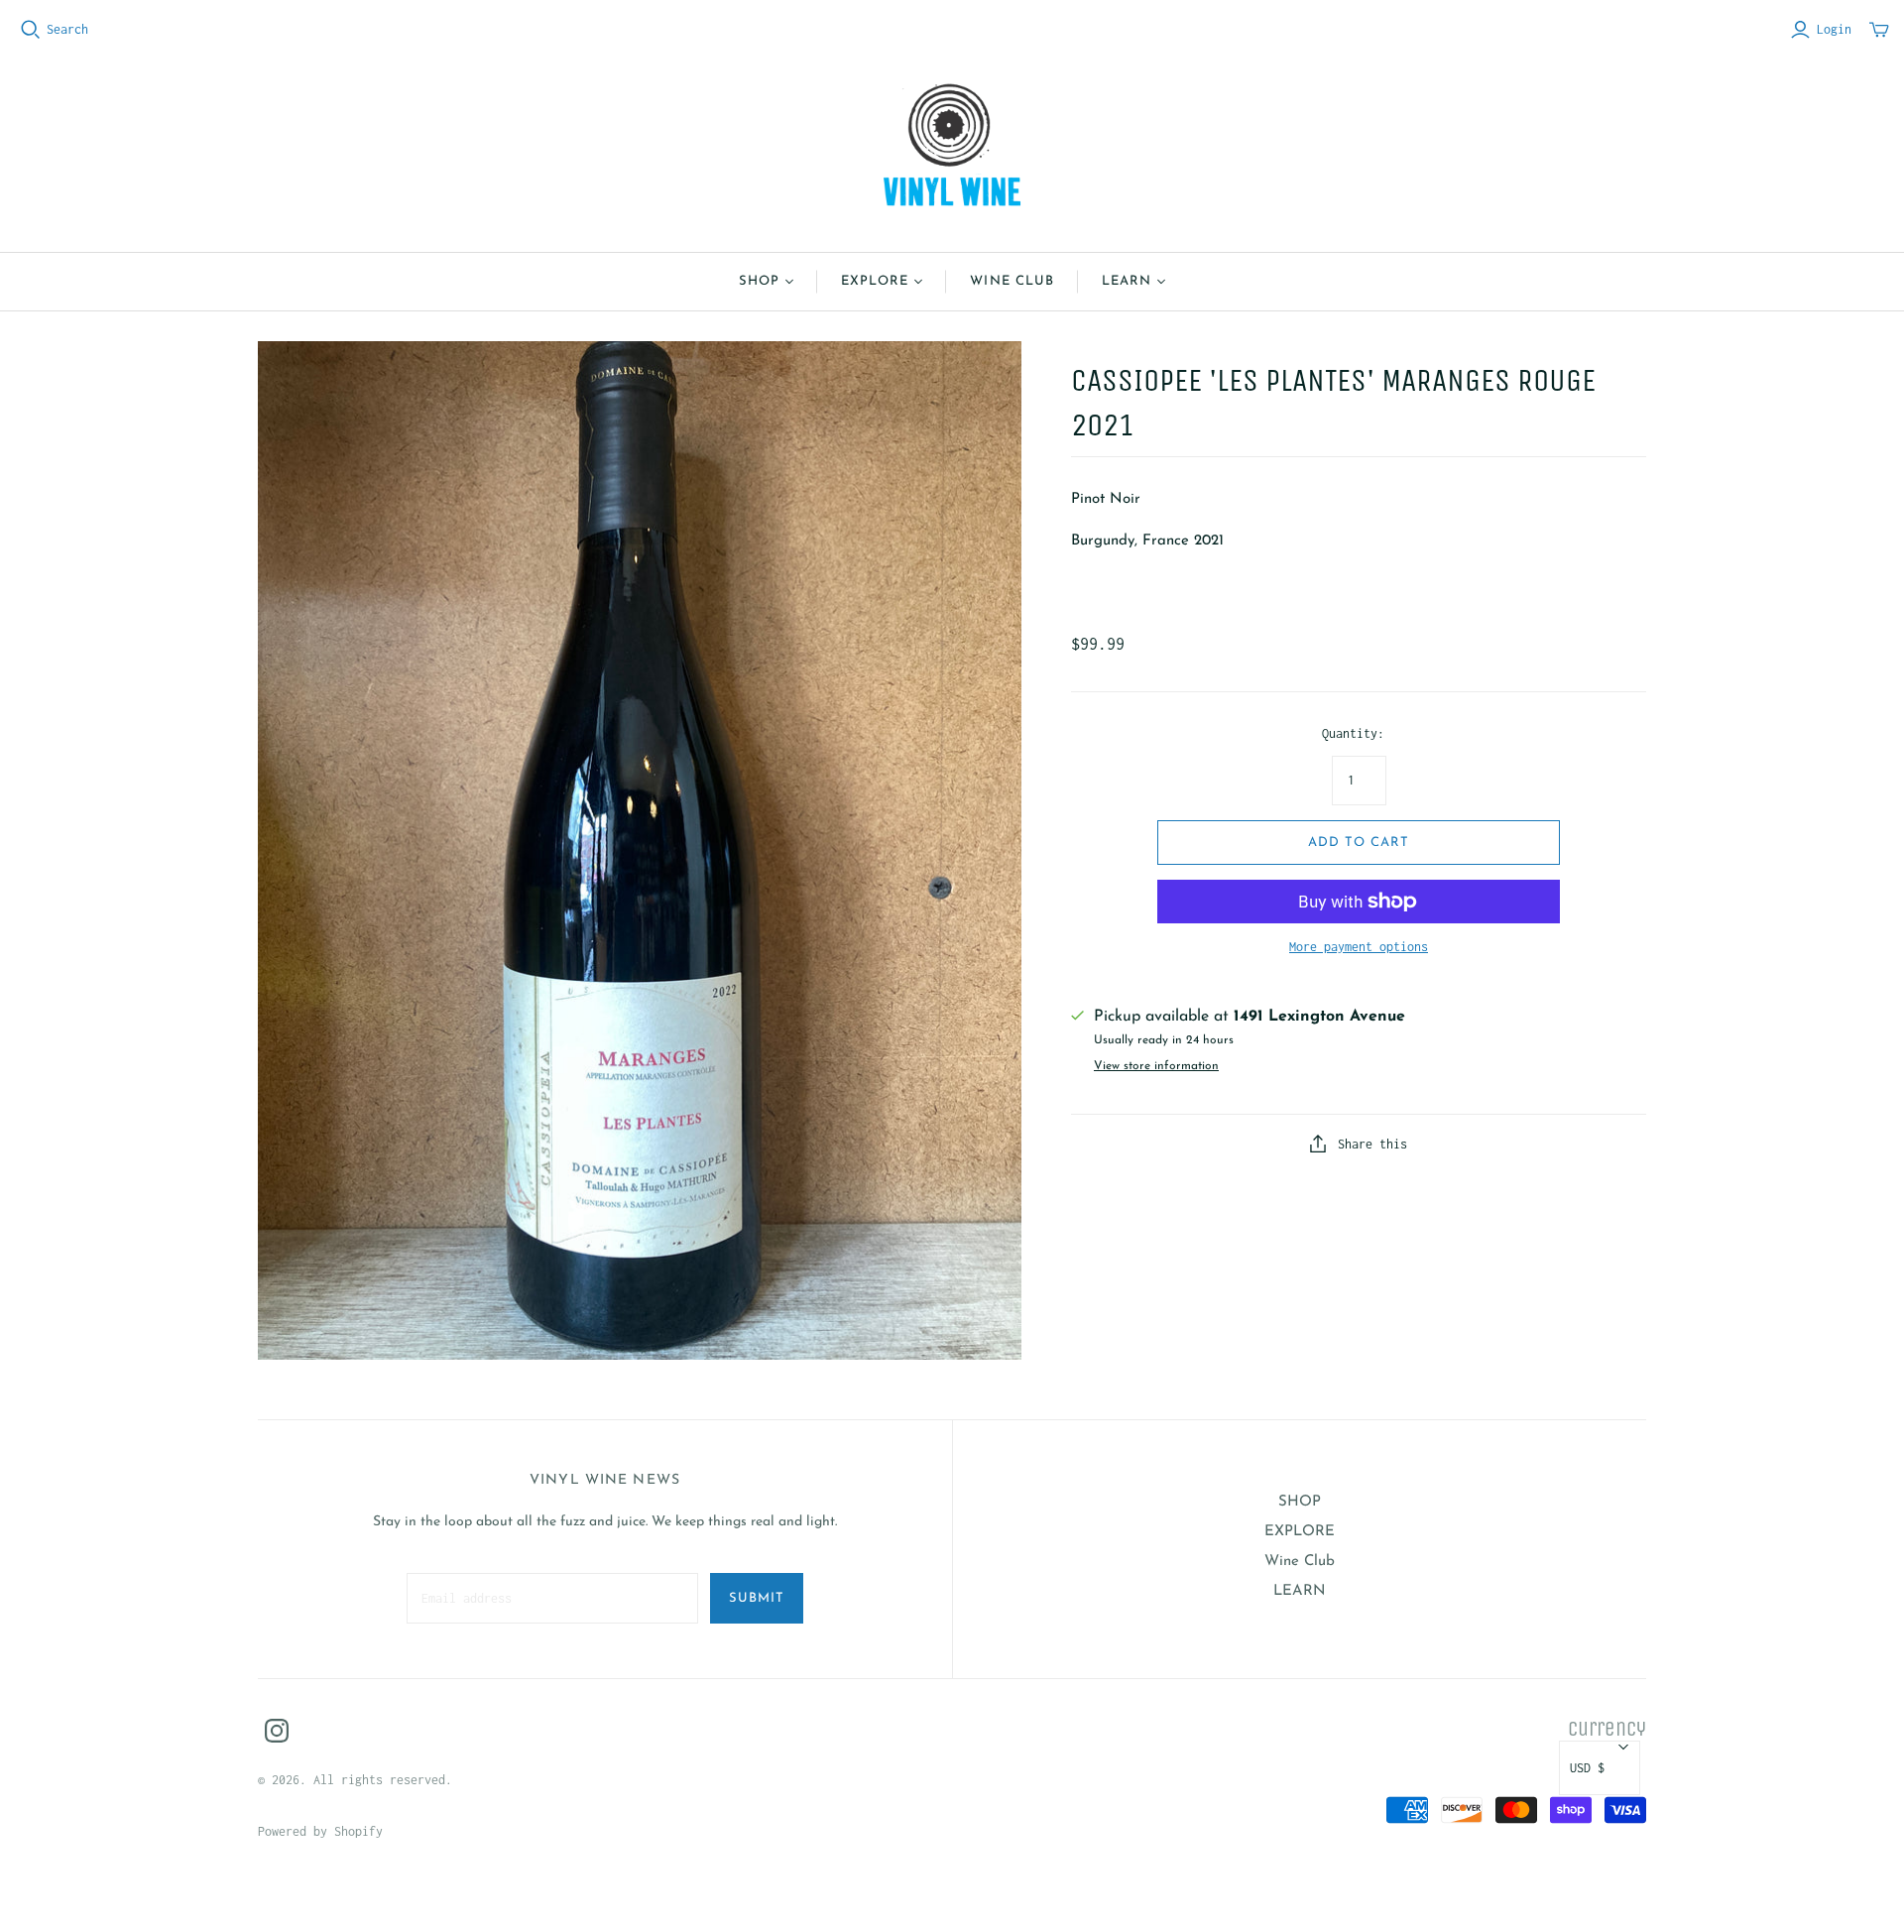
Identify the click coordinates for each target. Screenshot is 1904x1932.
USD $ (1587, 1768)
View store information (1156, 1066)
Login (1834, 29)
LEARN (1127, 281)
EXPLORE (875, 281)
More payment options (1359, 947)
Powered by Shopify (320, 1831)
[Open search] (31, 30)
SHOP (759, 281)
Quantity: (1353, 733)
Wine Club (1011, 281)
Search (67, 29)
